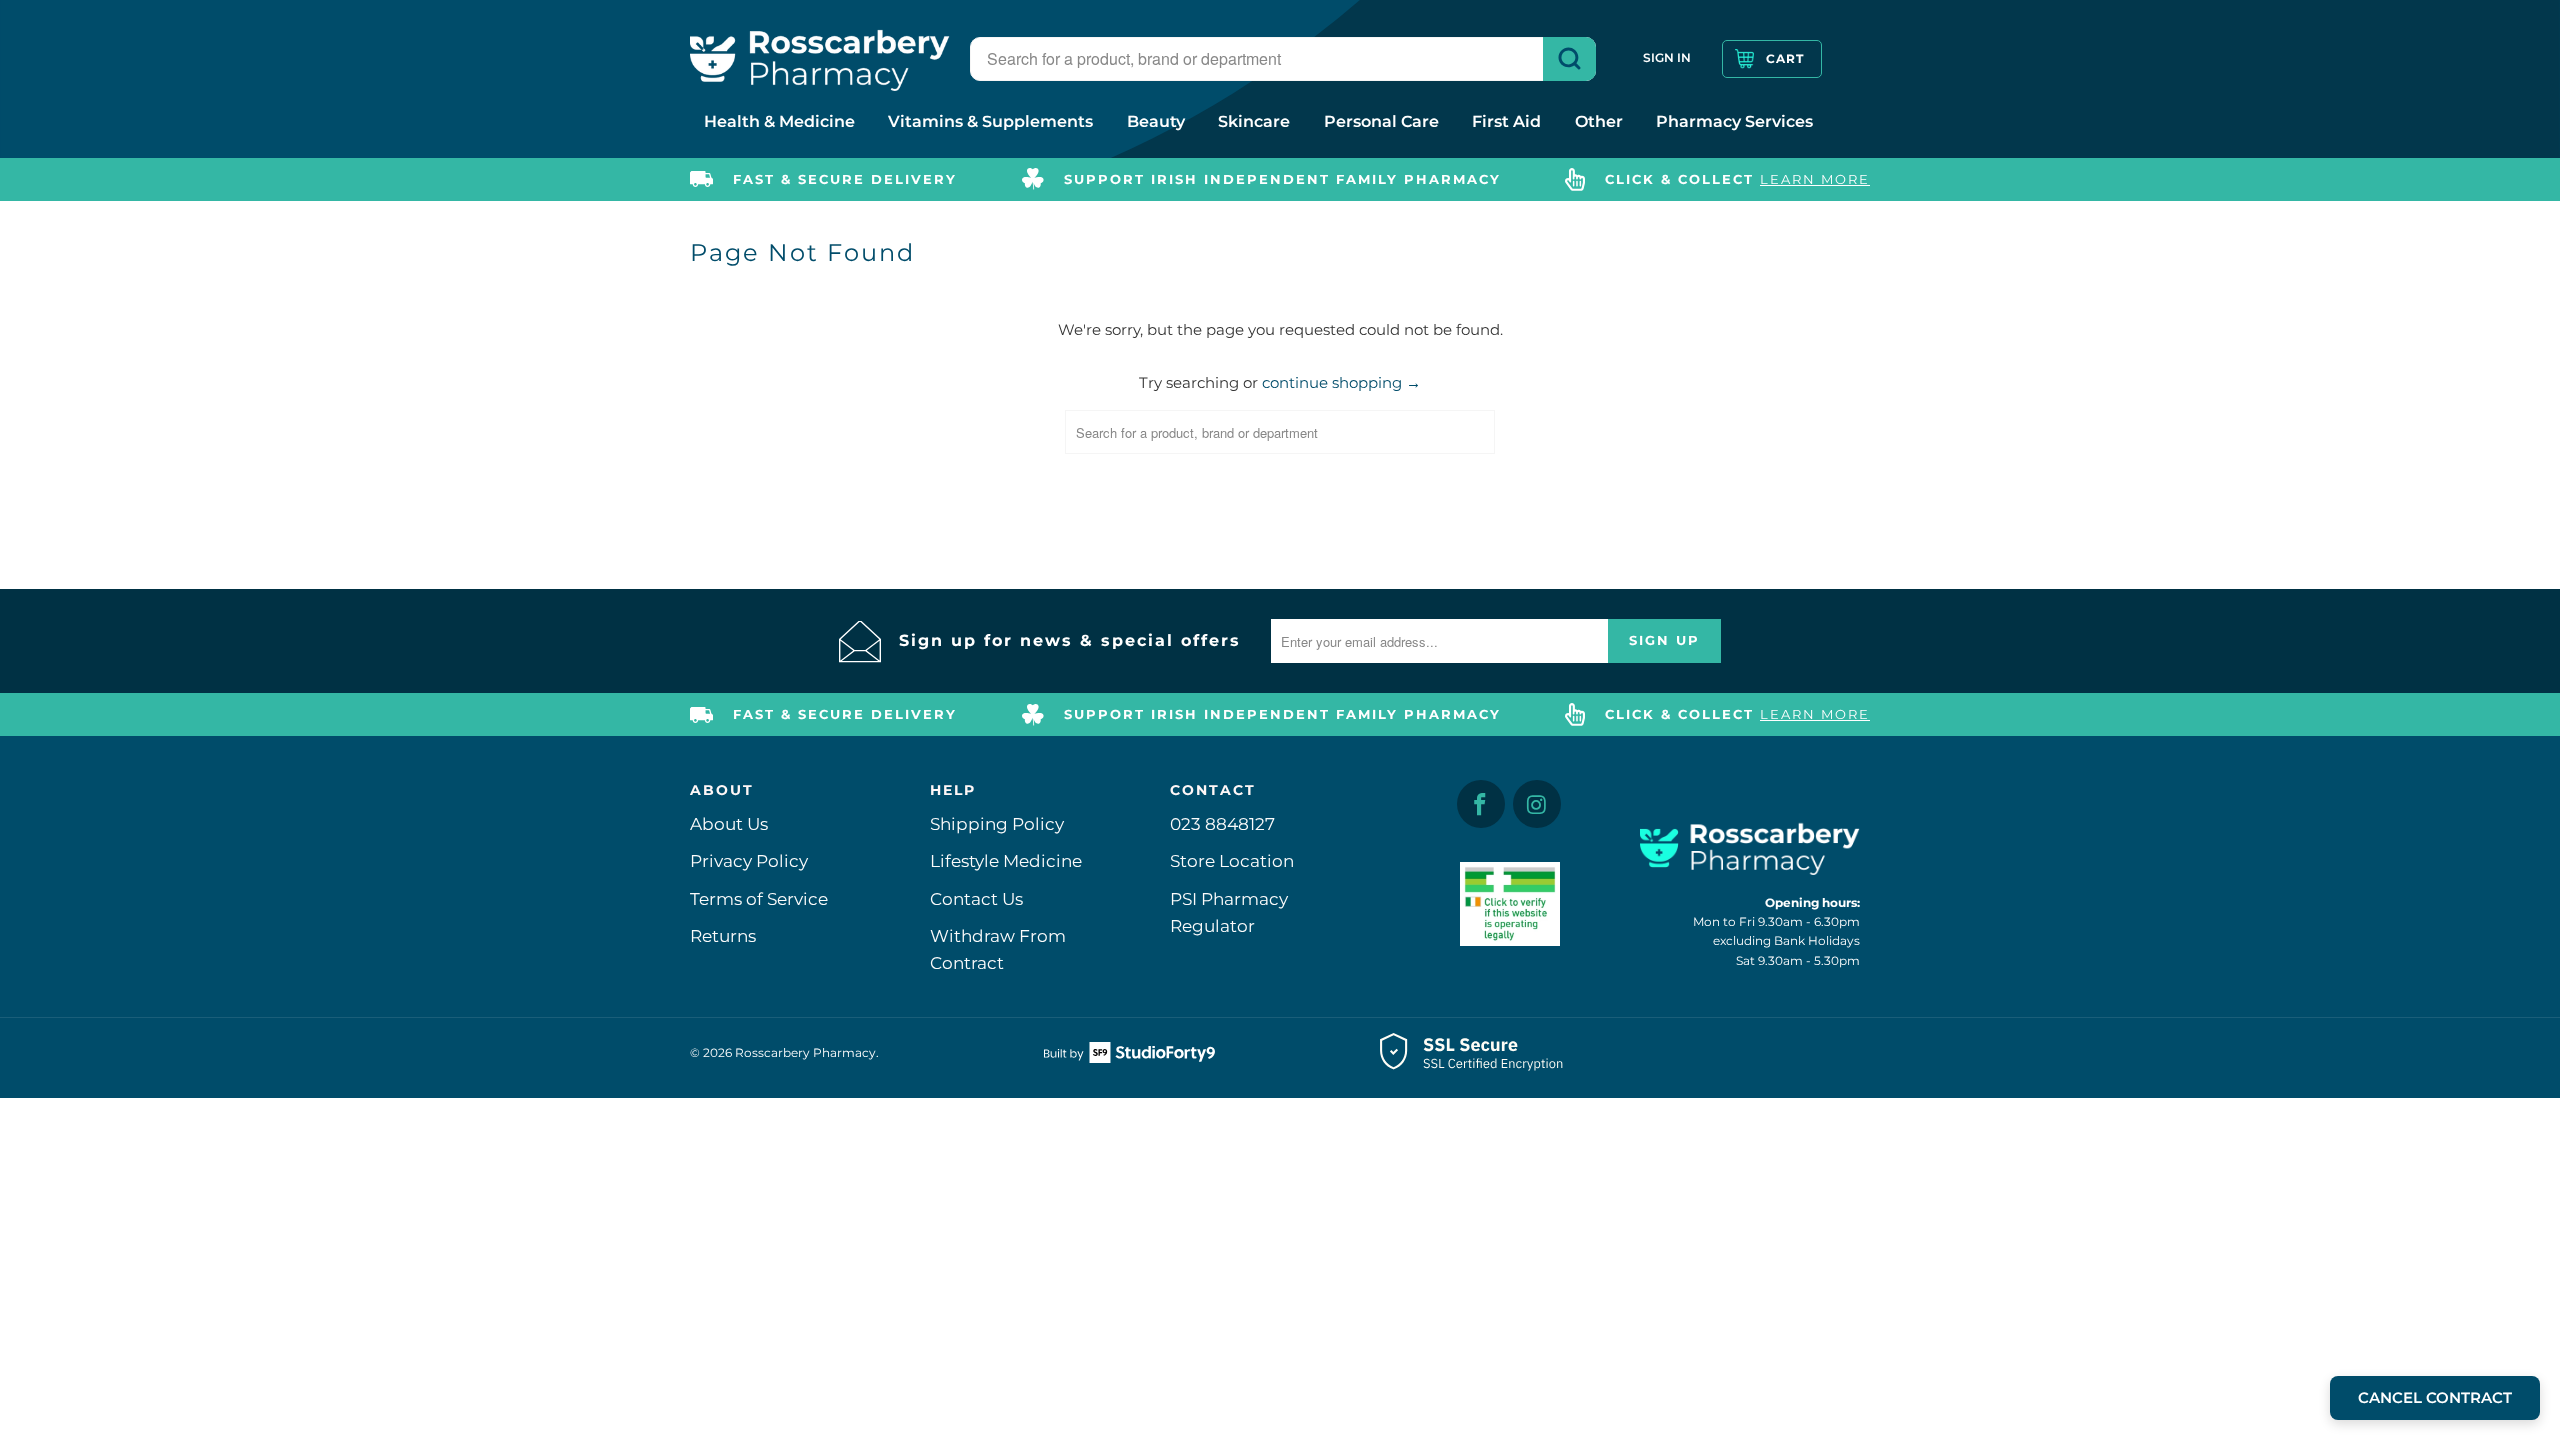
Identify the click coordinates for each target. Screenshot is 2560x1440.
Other (1599, 121)
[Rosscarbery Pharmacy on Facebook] (1481, 804)
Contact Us (976, 899)
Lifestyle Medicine (1006, 861)
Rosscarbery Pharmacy (805, 1052)
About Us (729, 824)
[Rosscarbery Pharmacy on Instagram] (1537, 804)
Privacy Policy (749, 861)
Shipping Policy (997, 824)
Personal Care (1381, 121)
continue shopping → (1341, 382)
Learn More (1815, 179)
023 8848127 (1222, 824)
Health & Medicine (779, 121)
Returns (723, 936)
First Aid (1506, 121)
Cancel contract (2435, 1397)
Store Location (1232, 861)
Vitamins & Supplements (990, 121)
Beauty (1156, 121)
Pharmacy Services (1734, 121)
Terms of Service (759, 899)
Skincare (1254, 121)
